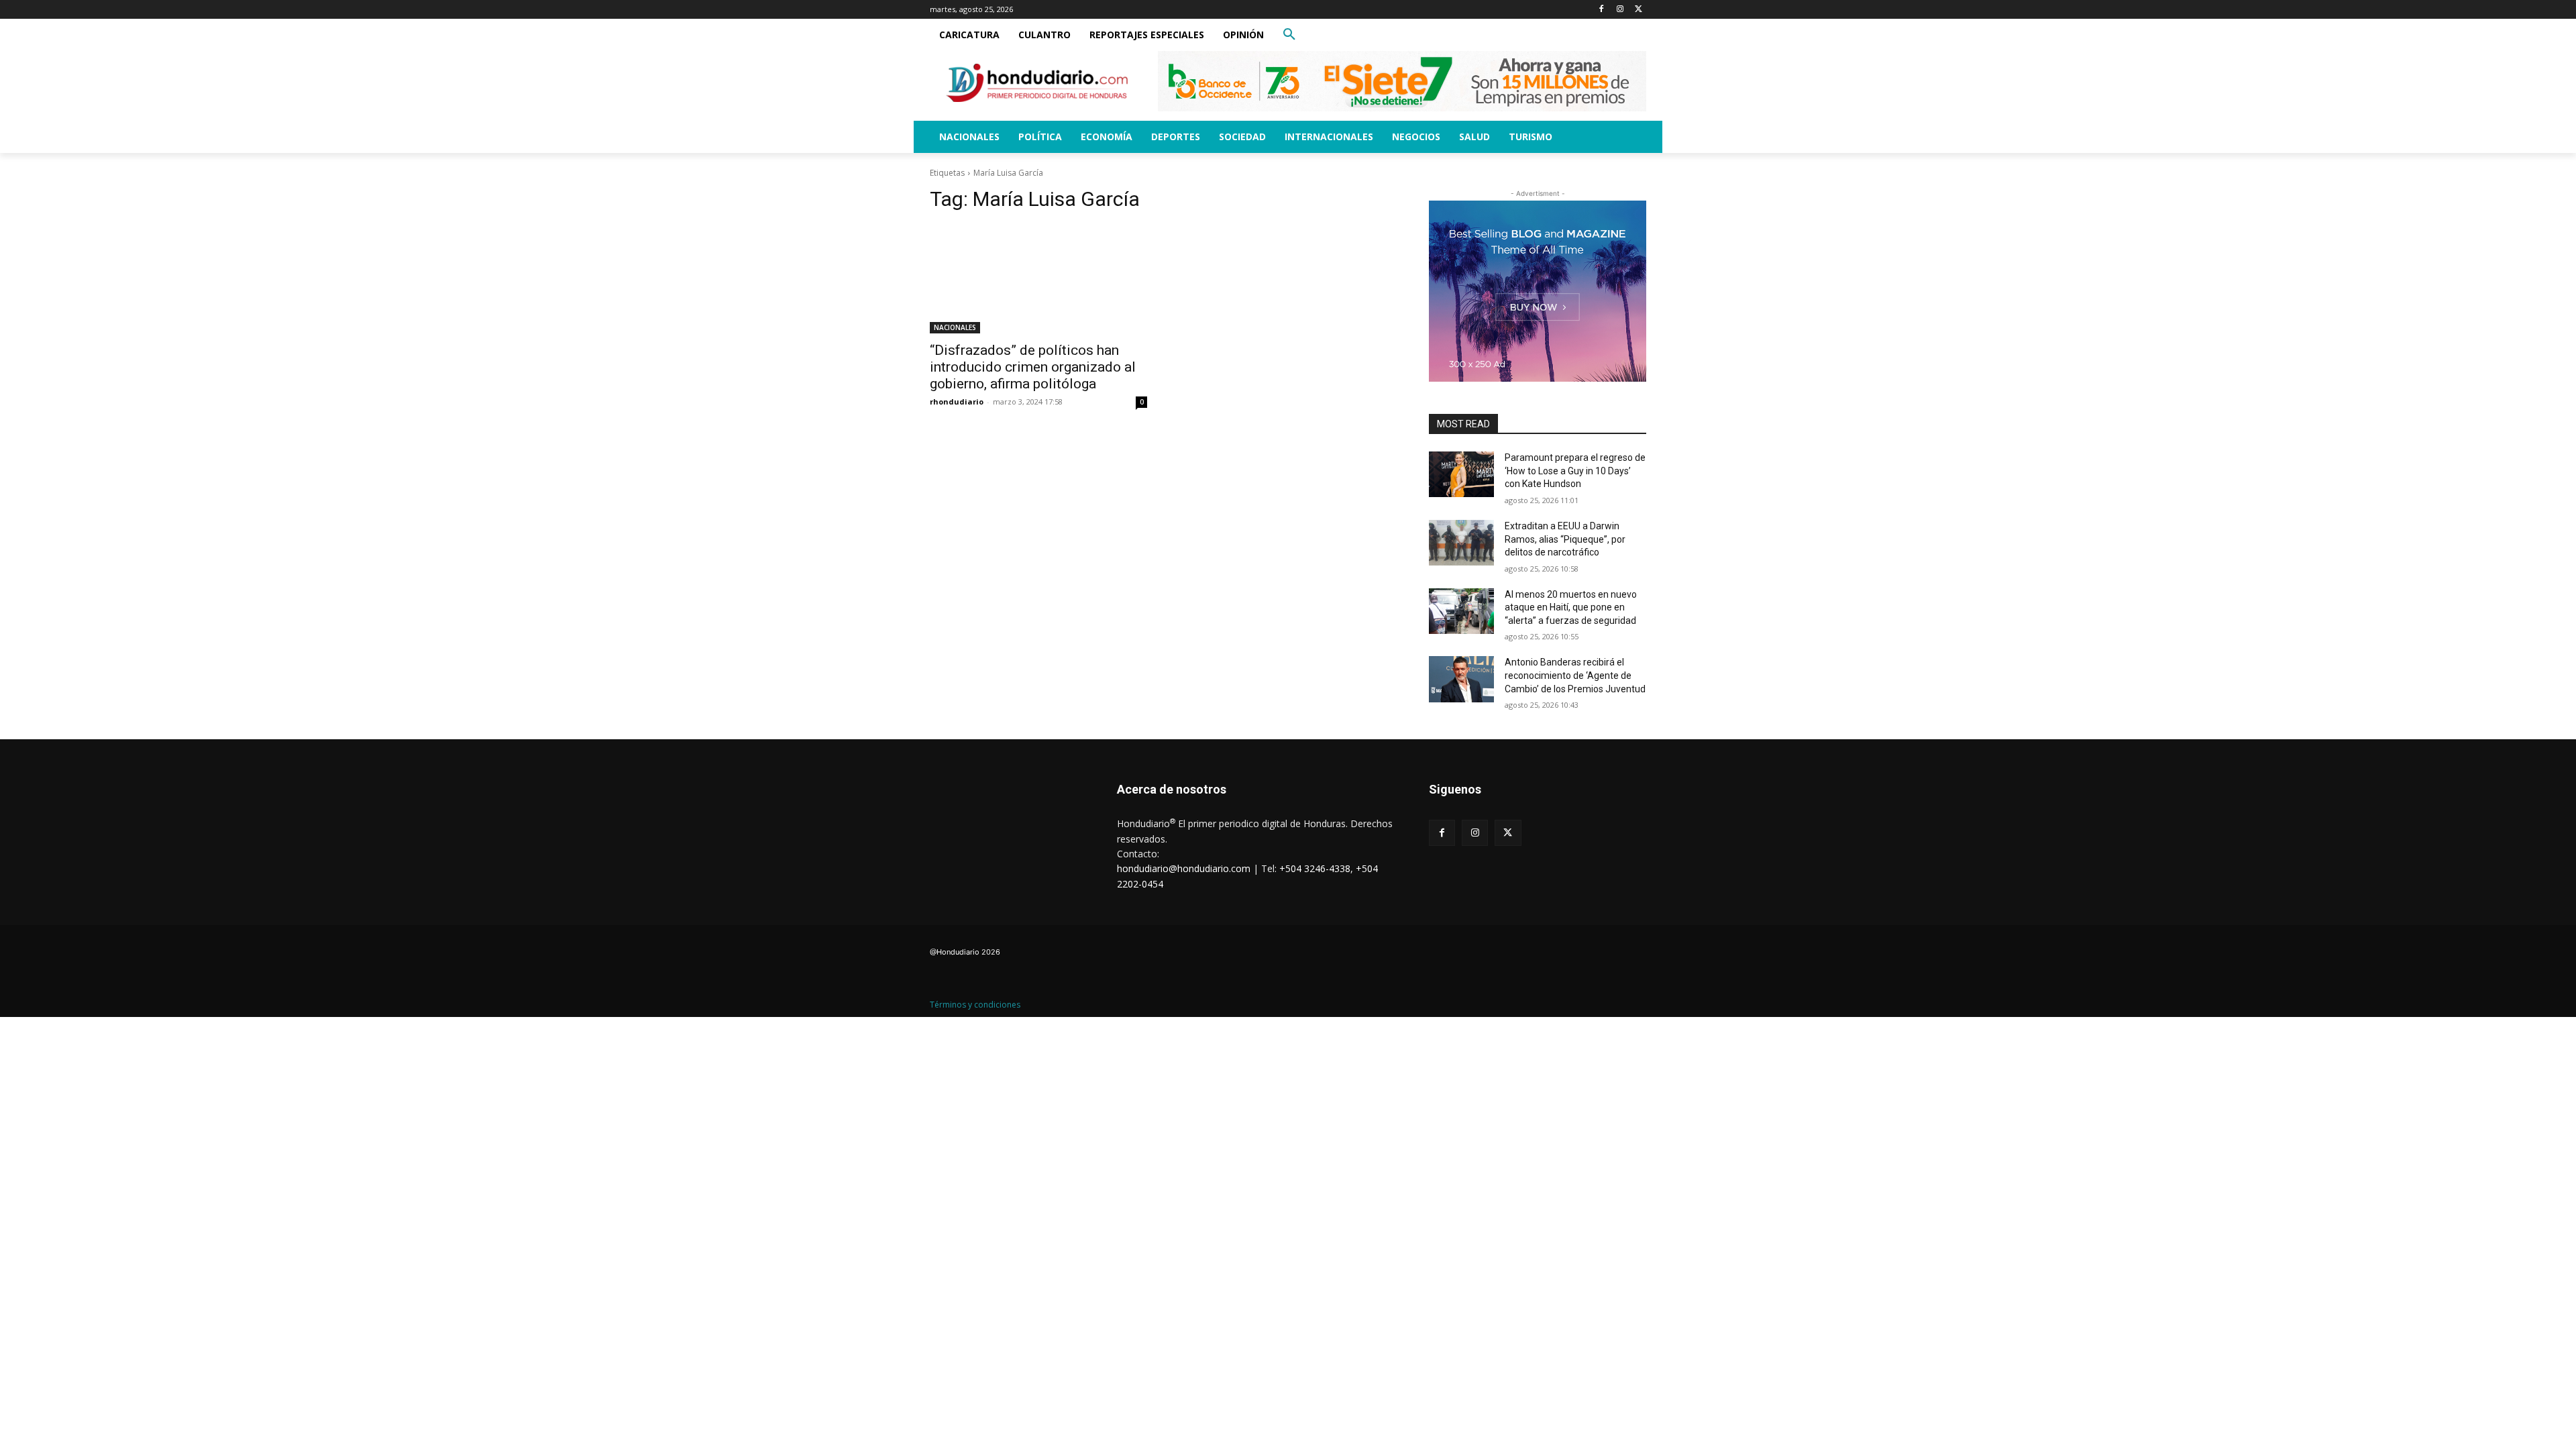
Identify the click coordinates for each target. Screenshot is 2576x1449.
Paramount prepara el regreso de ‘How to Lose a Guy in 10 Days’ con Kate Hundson (1575, 471)
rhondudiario (957, 401)
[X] (1639, 10)
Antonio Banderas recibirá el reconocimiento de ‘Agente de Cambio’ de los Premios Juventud (1575, 675)
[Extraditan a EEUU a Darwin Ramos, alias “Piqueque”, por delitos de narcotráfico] (1461, 543)
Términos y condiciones (975, 1005)
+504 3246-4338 (1315, 868)
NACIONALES (955, 327)
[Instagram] (1620, 10)
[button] (1289, 35)
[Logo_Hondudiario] (1037, 83)
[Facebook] (1602, 10)
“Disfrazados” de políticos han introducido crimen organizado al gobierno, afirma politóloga (1033, 367)
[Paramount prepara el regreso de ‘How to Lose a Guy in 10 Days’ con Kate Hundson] (1461, 474)
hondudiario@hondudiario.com (1184, 868)
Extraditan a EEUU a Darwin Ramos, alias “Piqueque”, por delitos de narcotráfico (1565, 539)
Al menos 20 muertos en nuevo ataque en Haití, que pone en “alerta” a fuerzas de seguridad (1571, 607)
